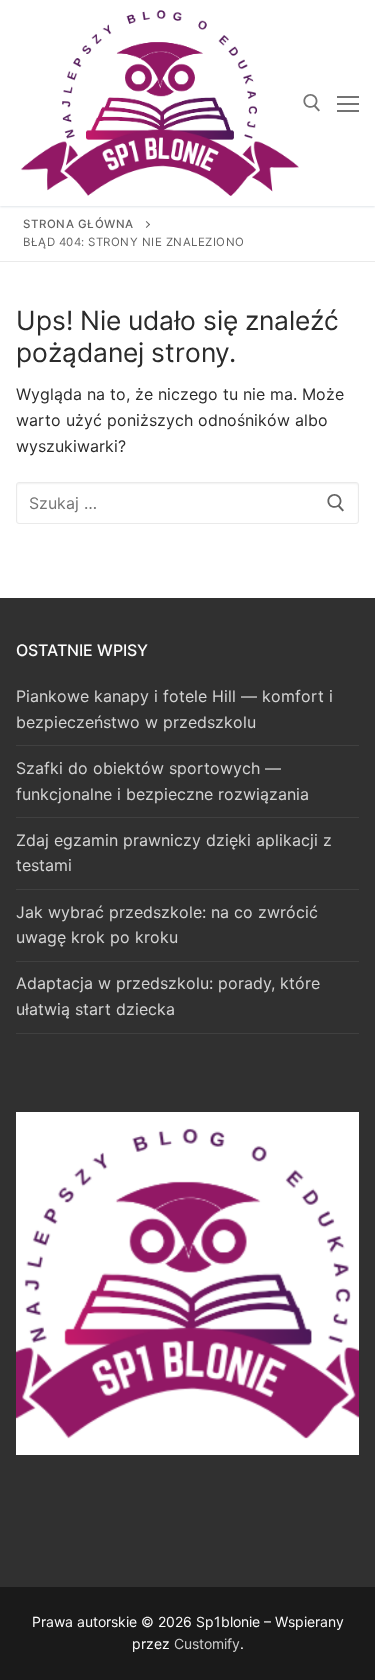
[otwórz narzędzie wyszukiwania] (312, 103)
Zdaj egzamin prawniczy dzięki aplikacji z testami (174, 853)
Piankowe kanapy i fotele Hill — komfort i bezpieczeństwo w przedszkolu (174, 709)
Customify (207, 1643)
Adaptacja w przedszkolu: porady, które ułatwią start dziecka (168, 996)
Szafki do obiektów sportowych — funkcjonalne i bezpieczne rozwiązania (162, 781)
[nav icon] (348, 103)
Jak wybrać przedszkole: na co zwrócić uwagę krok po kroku (167, 925)
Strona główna (78, 224)
